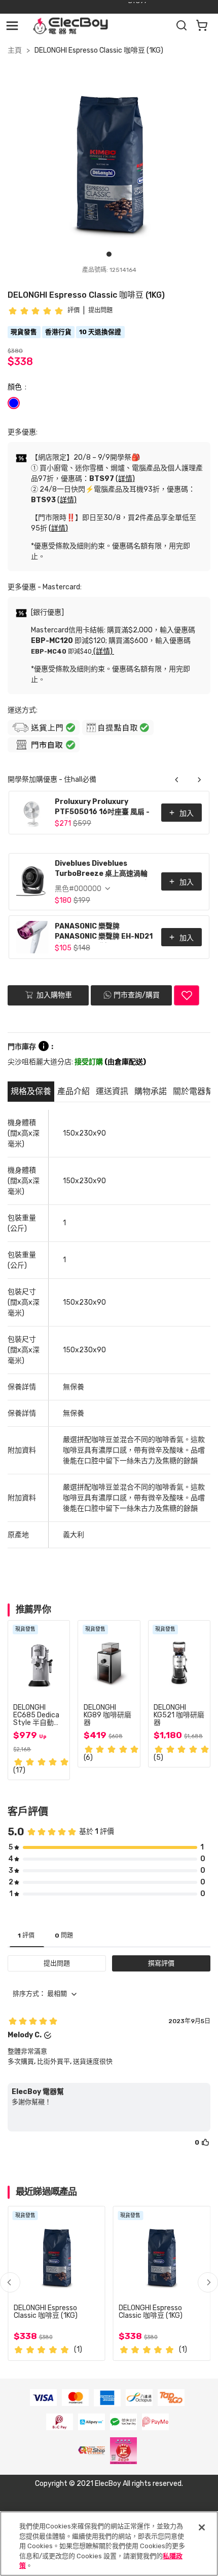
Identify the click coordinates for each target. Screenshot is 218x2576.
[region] (109, 2544)
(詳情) (125, 479)
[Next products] (199, 780)
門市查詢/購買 (137, 995)
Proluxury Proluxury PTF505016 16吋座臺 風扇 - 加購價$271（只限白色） (102, 808)
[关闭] (202, 2527)
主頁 (15, 50)
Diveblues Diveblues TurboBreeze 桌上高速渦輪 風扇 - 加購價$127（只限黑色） (105, 870)
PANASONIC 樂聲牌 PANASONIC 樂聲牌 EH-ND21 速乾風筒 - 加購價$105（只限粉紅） (104, 932)
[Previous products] (177, 780)
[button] (208, 2282)
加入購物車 (53, 995)
